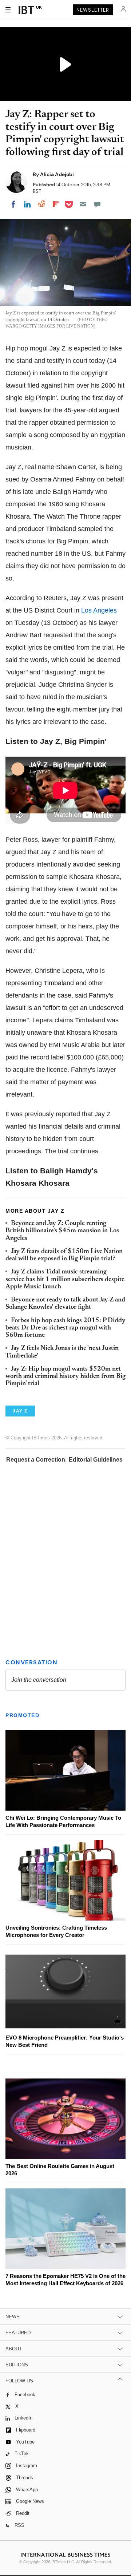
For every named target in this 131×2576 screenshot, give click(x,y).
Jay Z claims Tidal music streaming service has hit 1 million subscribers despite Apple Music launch (65, 1279)
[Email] (83, 204)
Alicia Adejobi (57, 174)
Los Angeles (99, 610)
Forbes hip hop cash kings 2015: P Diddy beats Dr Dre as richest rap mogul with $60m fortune (65, 1328)
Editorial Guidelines (96, 1460)
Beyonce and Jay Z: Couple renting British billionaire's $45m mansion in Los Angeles (62, 1231)
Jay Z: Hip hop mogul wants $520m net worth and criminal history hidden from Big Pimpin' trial (65, 1377)
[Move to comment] (97, 204)
